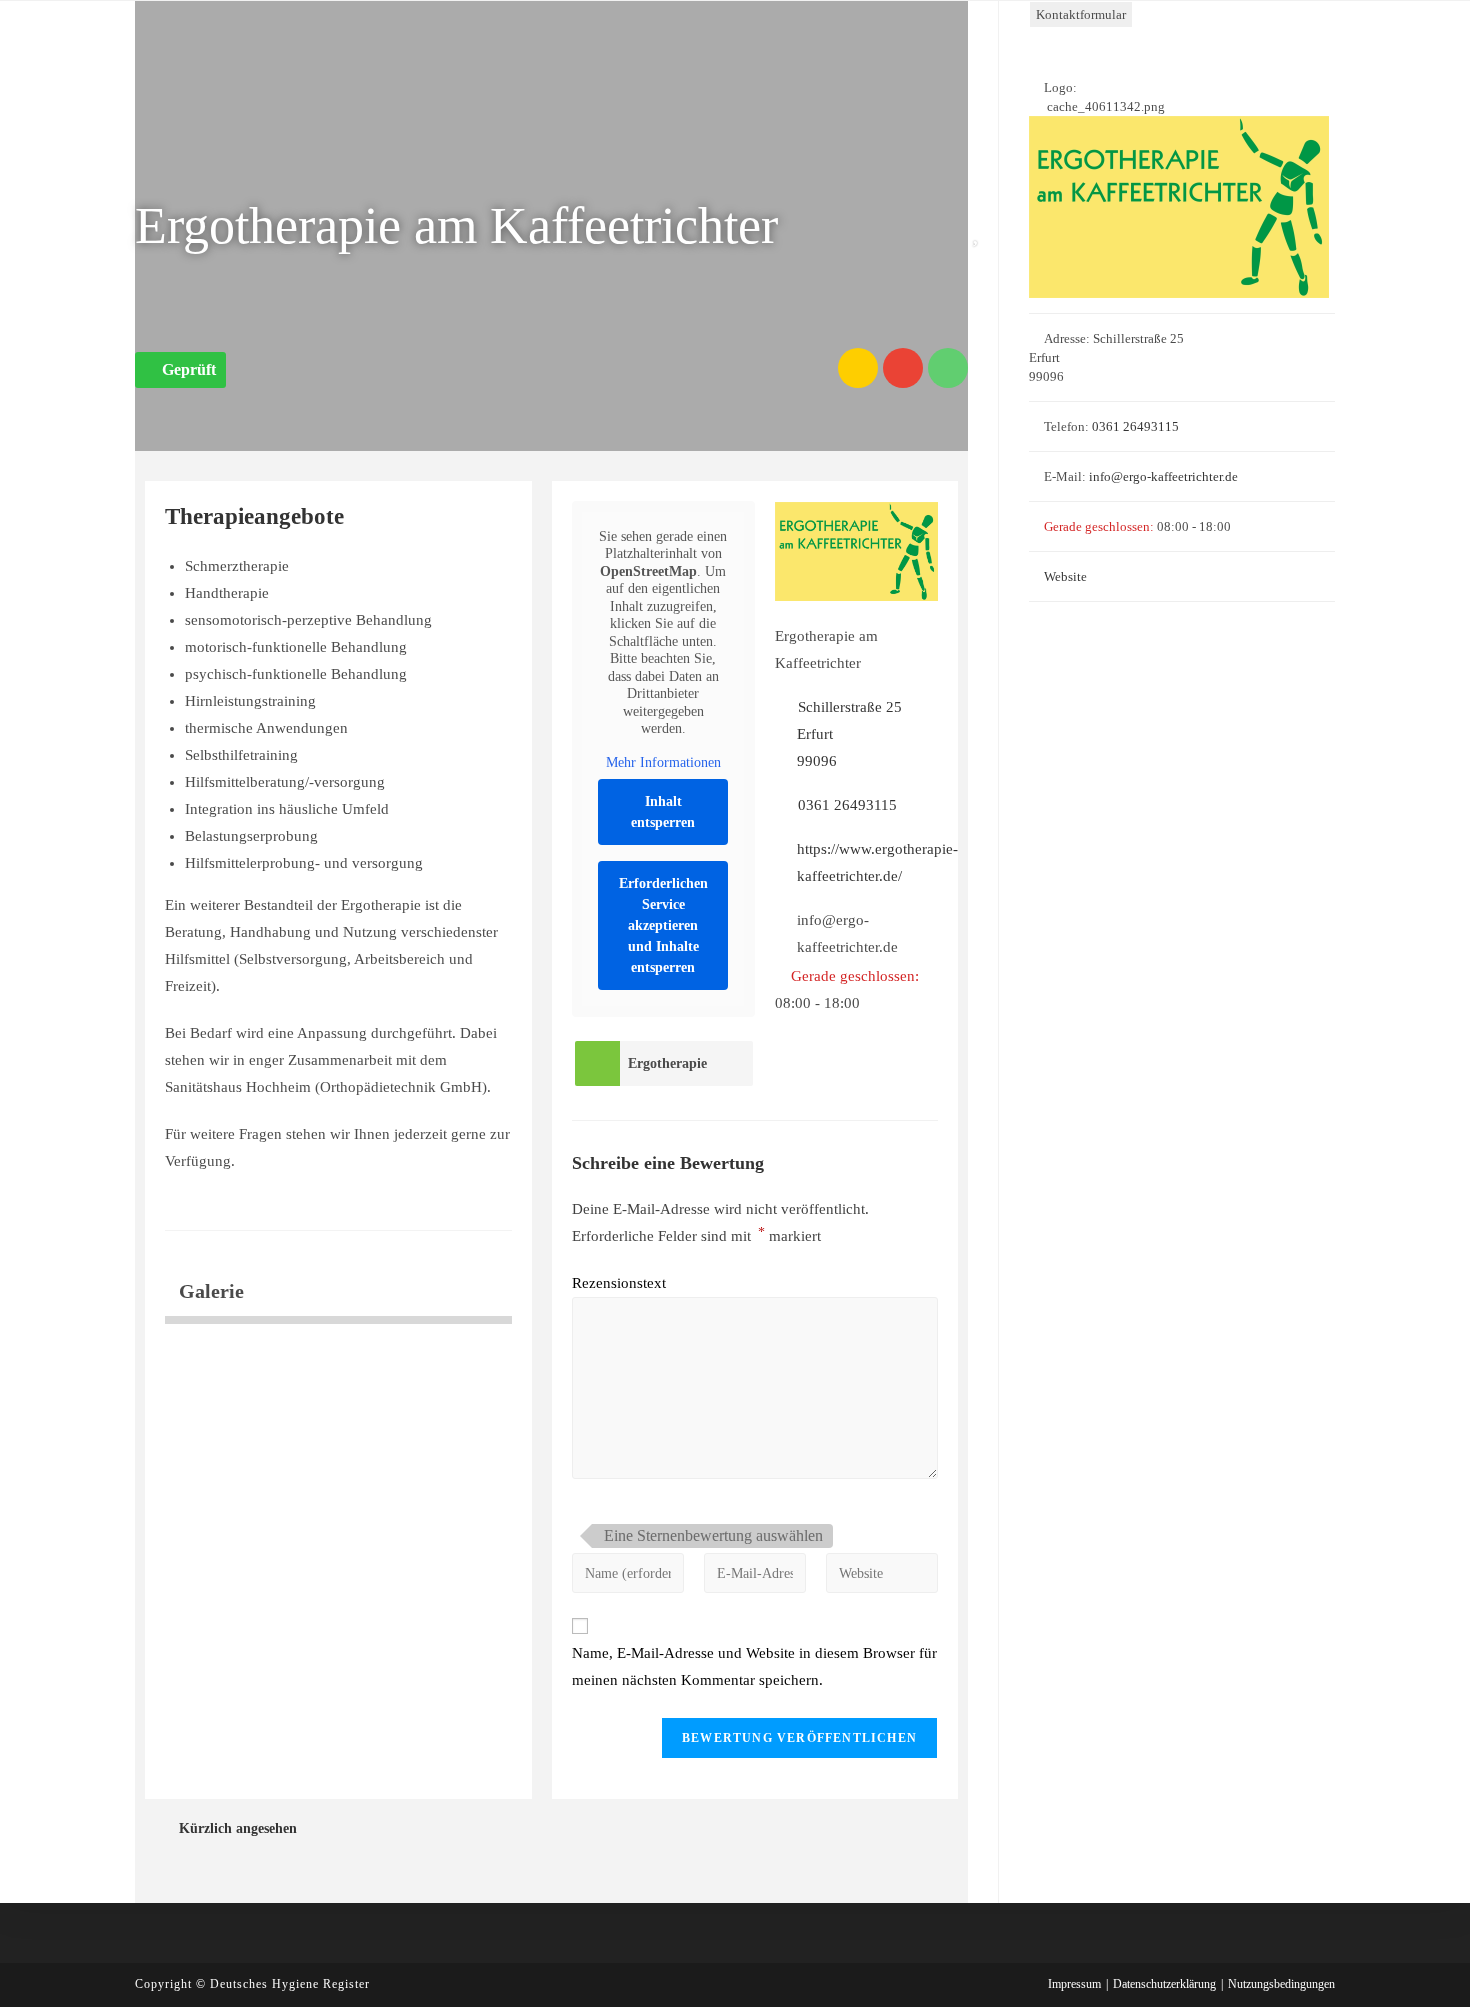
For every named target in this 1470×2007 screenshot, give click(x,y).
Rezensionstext (619, 1283)
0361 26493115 (847, 805)
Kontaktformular (1081, 14)
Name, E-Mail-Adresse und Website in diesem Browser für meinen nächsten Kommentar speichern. (754, 1666)
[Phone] (948, 368)
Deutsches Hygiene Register (290, 1984)
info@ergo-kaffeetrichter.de (1163, 476)
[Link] (858, 368)
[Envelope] (903, 368)
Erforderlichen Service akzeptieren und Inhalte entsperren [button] (663, 925)
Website (1065, 576)
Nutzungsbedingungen (1281, 1984)
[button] (180, 370)
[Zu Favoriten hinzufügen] (980, 231)
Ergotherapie (667, 1063)
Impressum (1074, 1984)
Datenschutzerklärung (1164, 1984)
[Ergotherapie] (597, 1063)
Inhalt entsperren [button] (663, 812)
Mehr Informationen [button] (663, 762)
